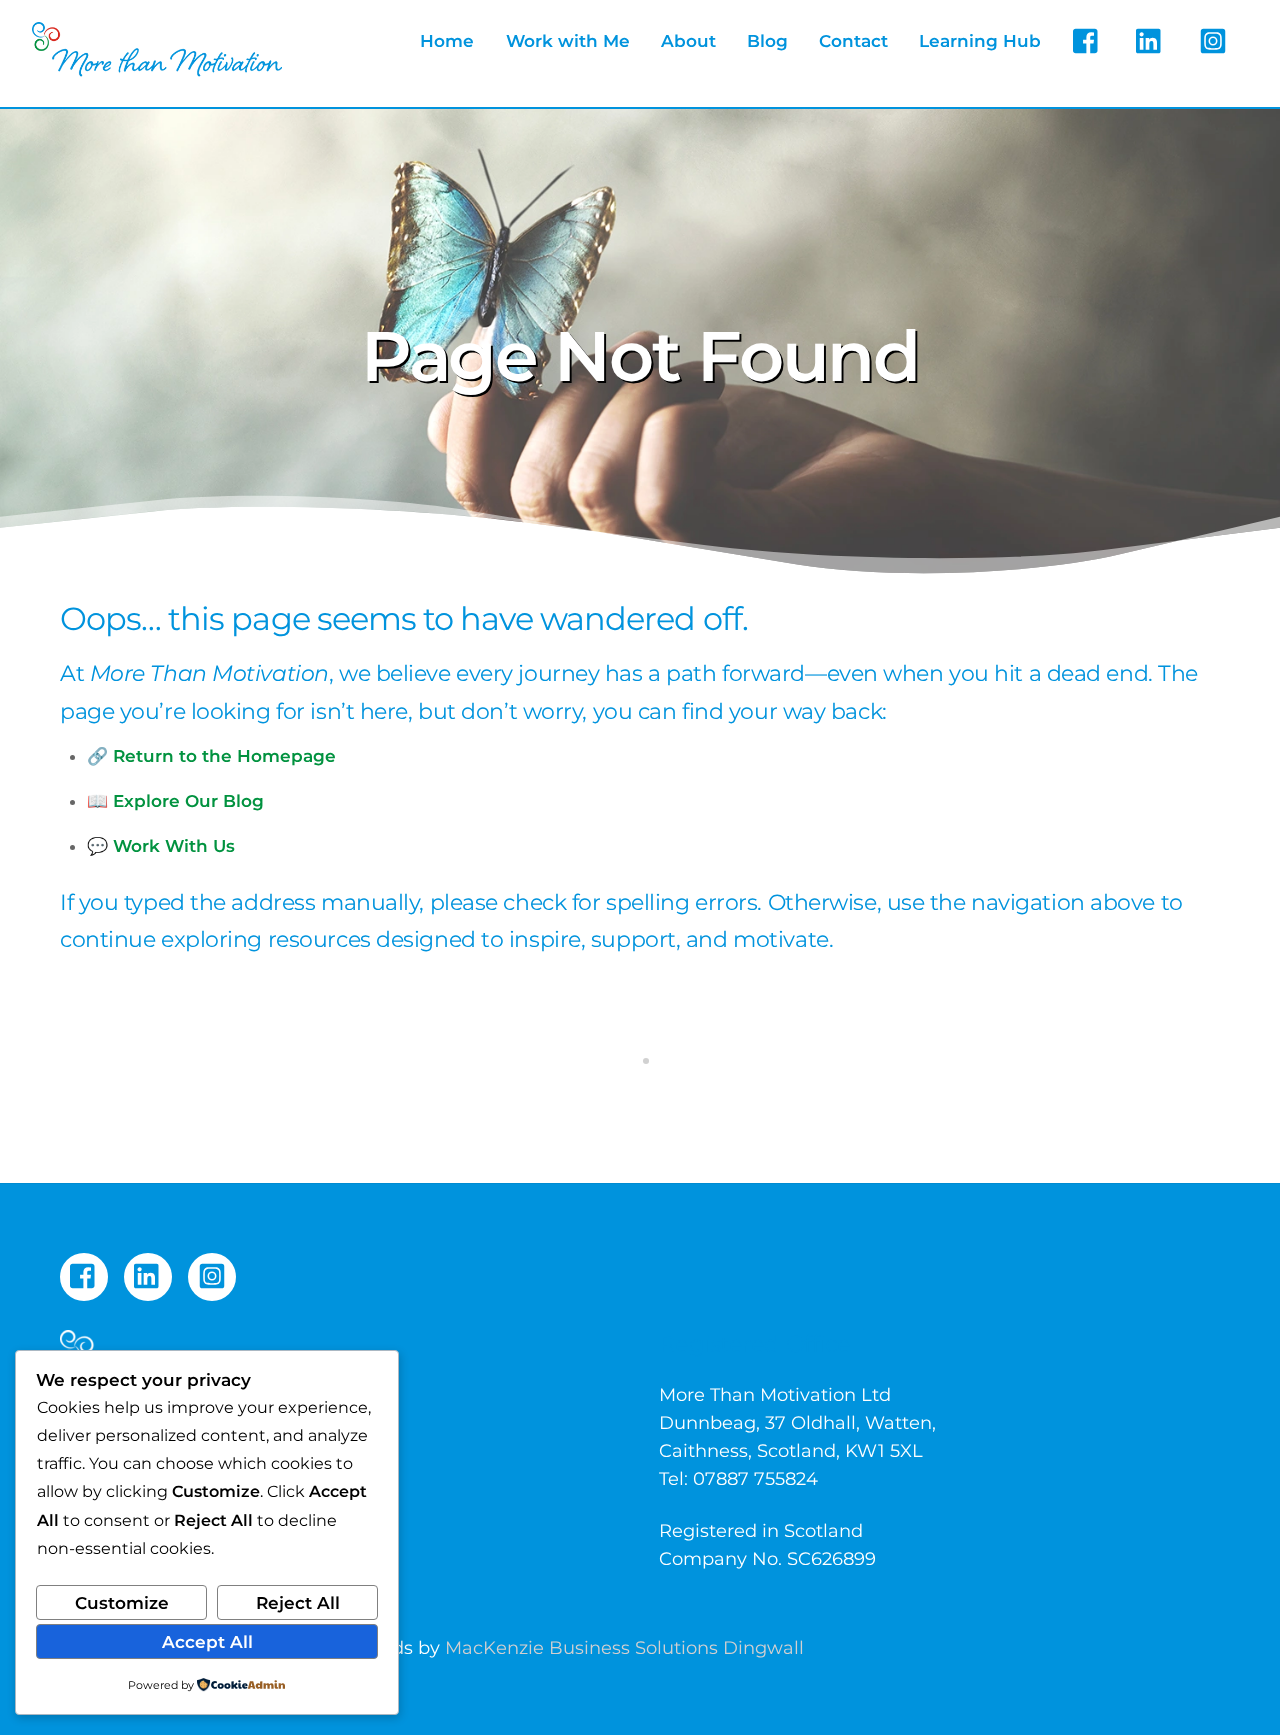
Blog (767, 41)
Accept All (207, 1642)
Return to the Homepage (224, 756)
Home (447, 41)
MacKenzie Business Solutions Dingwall (624, 1648)
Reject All (298, 1603)
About (688, 41)
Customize (122, 1603)
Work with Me (568, 41)
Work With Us (174, 846)
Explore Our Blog (188, 801)
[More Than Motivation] (157, 67)
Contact (853, 41)
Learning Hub (980, 41)
